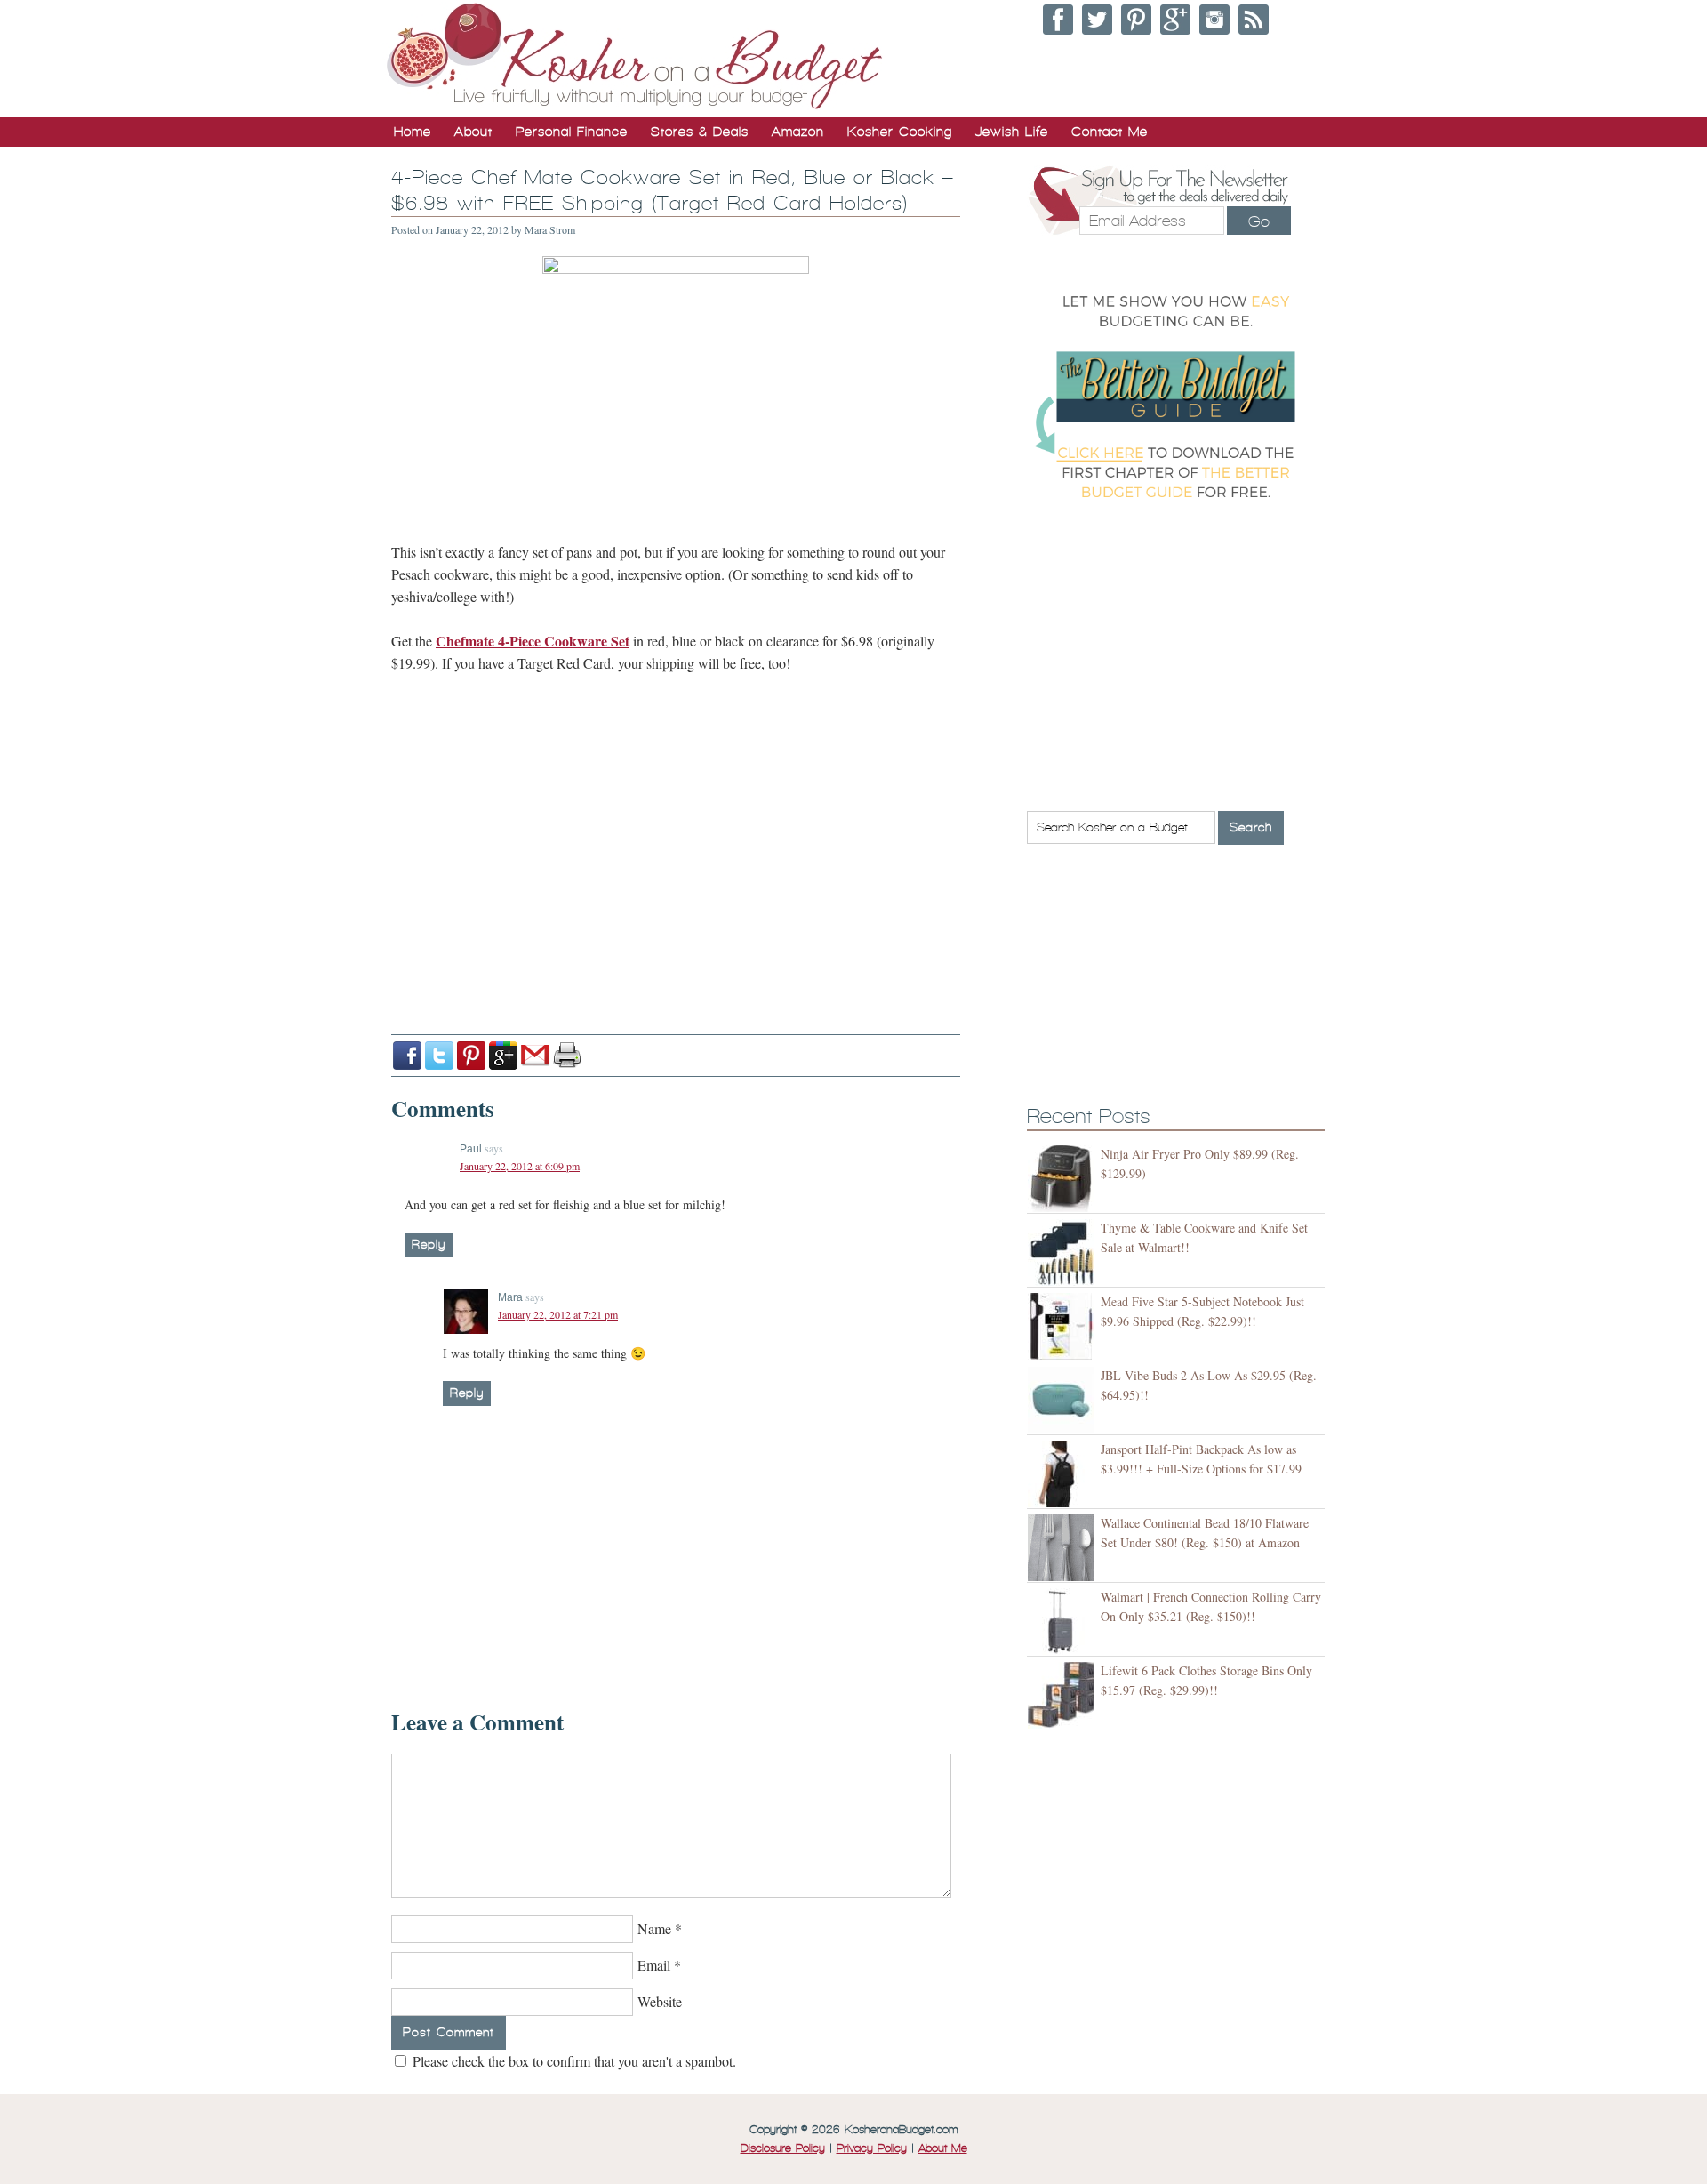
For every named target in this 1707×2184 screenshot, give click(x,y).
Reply (429, 1245)
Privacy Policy (872, 2148)
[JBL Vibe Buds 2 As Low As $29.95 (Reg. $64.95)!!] (1064, 1400)
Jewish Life (1012, 132)
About (473, 132)
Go (1259, 221)
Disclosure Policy (783, 2148)
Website (660, 2001)
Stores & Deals (700, 132)
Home (413, 132)
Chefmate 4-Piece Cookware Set (533, 641)
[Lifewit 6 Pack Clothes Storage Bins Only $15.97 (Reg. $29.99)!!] (1064, 1695)
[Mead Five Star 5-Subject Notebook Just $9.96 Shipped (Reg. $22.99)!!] (1064, 1326)
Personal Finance (572, 132)
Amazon (798, 132)
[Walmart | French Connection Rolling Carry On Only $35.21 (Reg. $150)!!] (1064, 1622)
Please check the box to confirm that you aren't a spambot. (573, 2061)
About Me (943, 2148)
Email (654, 1965)
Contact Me (1110, 132)
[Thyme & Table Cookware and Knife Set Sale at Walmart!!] (1064, 1253)
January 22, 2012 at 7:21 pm (558, 1314)
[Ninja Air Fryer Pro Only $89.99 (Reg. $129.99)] (1064, 1179)
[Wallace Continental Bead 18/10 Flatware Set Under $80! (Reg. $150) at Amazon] (1064, 1548)
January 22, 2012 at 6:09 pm (520, 1166)
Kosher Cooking (900, 132)
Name (654, 1928)
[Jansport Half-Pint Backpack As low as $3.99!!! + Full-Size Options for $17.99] (1064, 1474)
